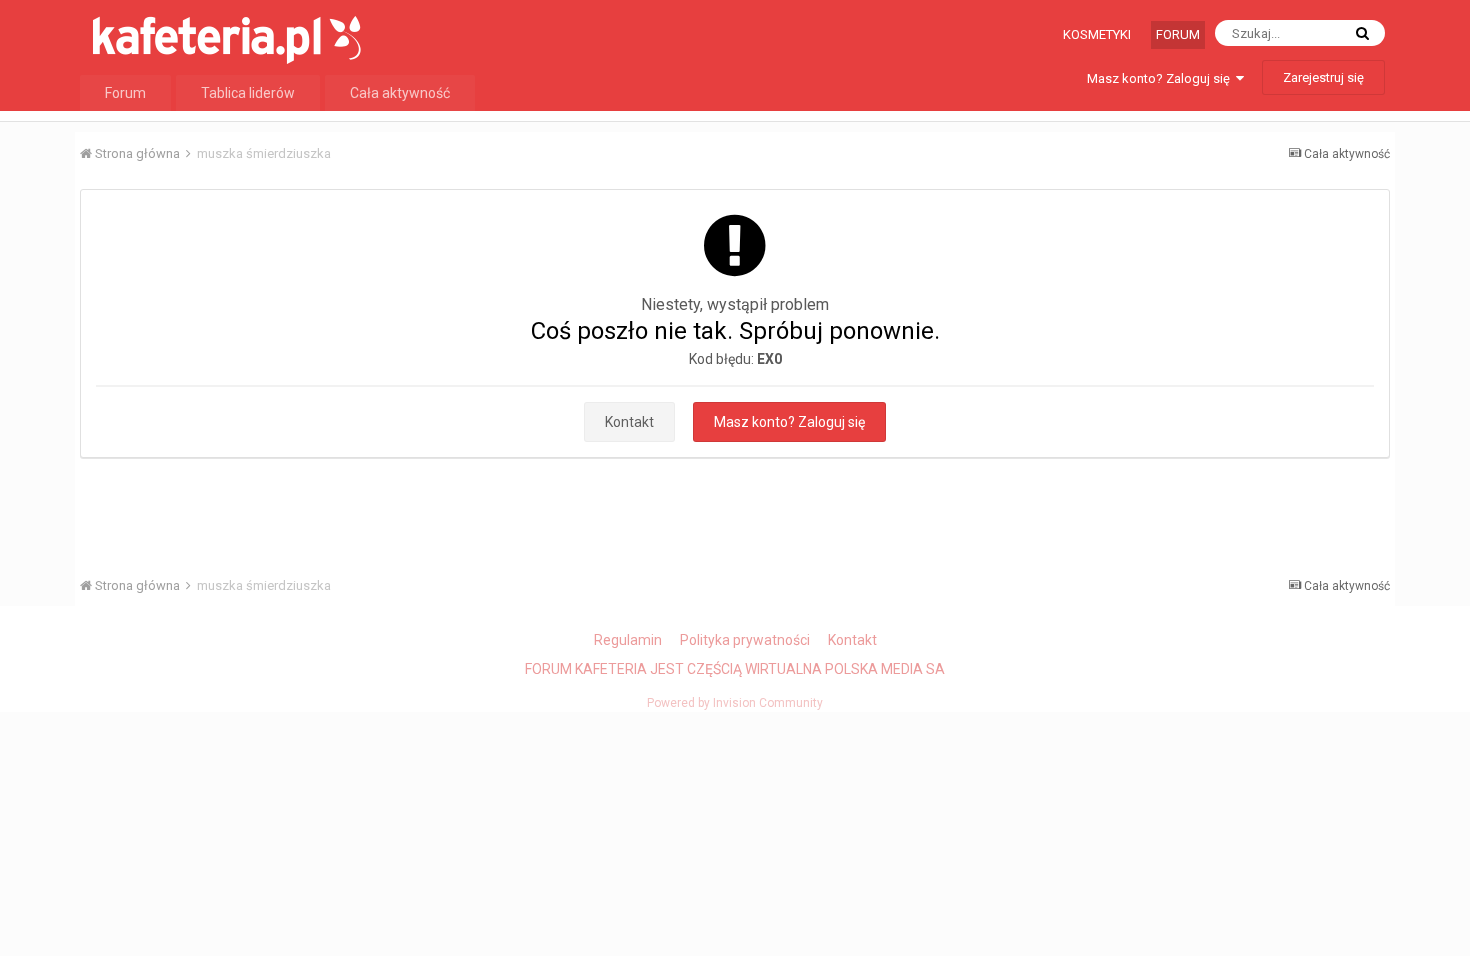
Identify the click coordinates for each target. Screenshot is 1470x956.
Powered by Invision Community (735, 703)
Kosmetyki (1097, 34)
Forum (1178, 34)
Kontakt (629, 422)
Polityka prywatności (745, 640)
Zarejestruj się (1323, 77)
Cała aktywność (400, 93)
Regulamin (628, 640)
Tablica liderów (248, 93)
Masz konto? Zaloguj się (1161, 78)
